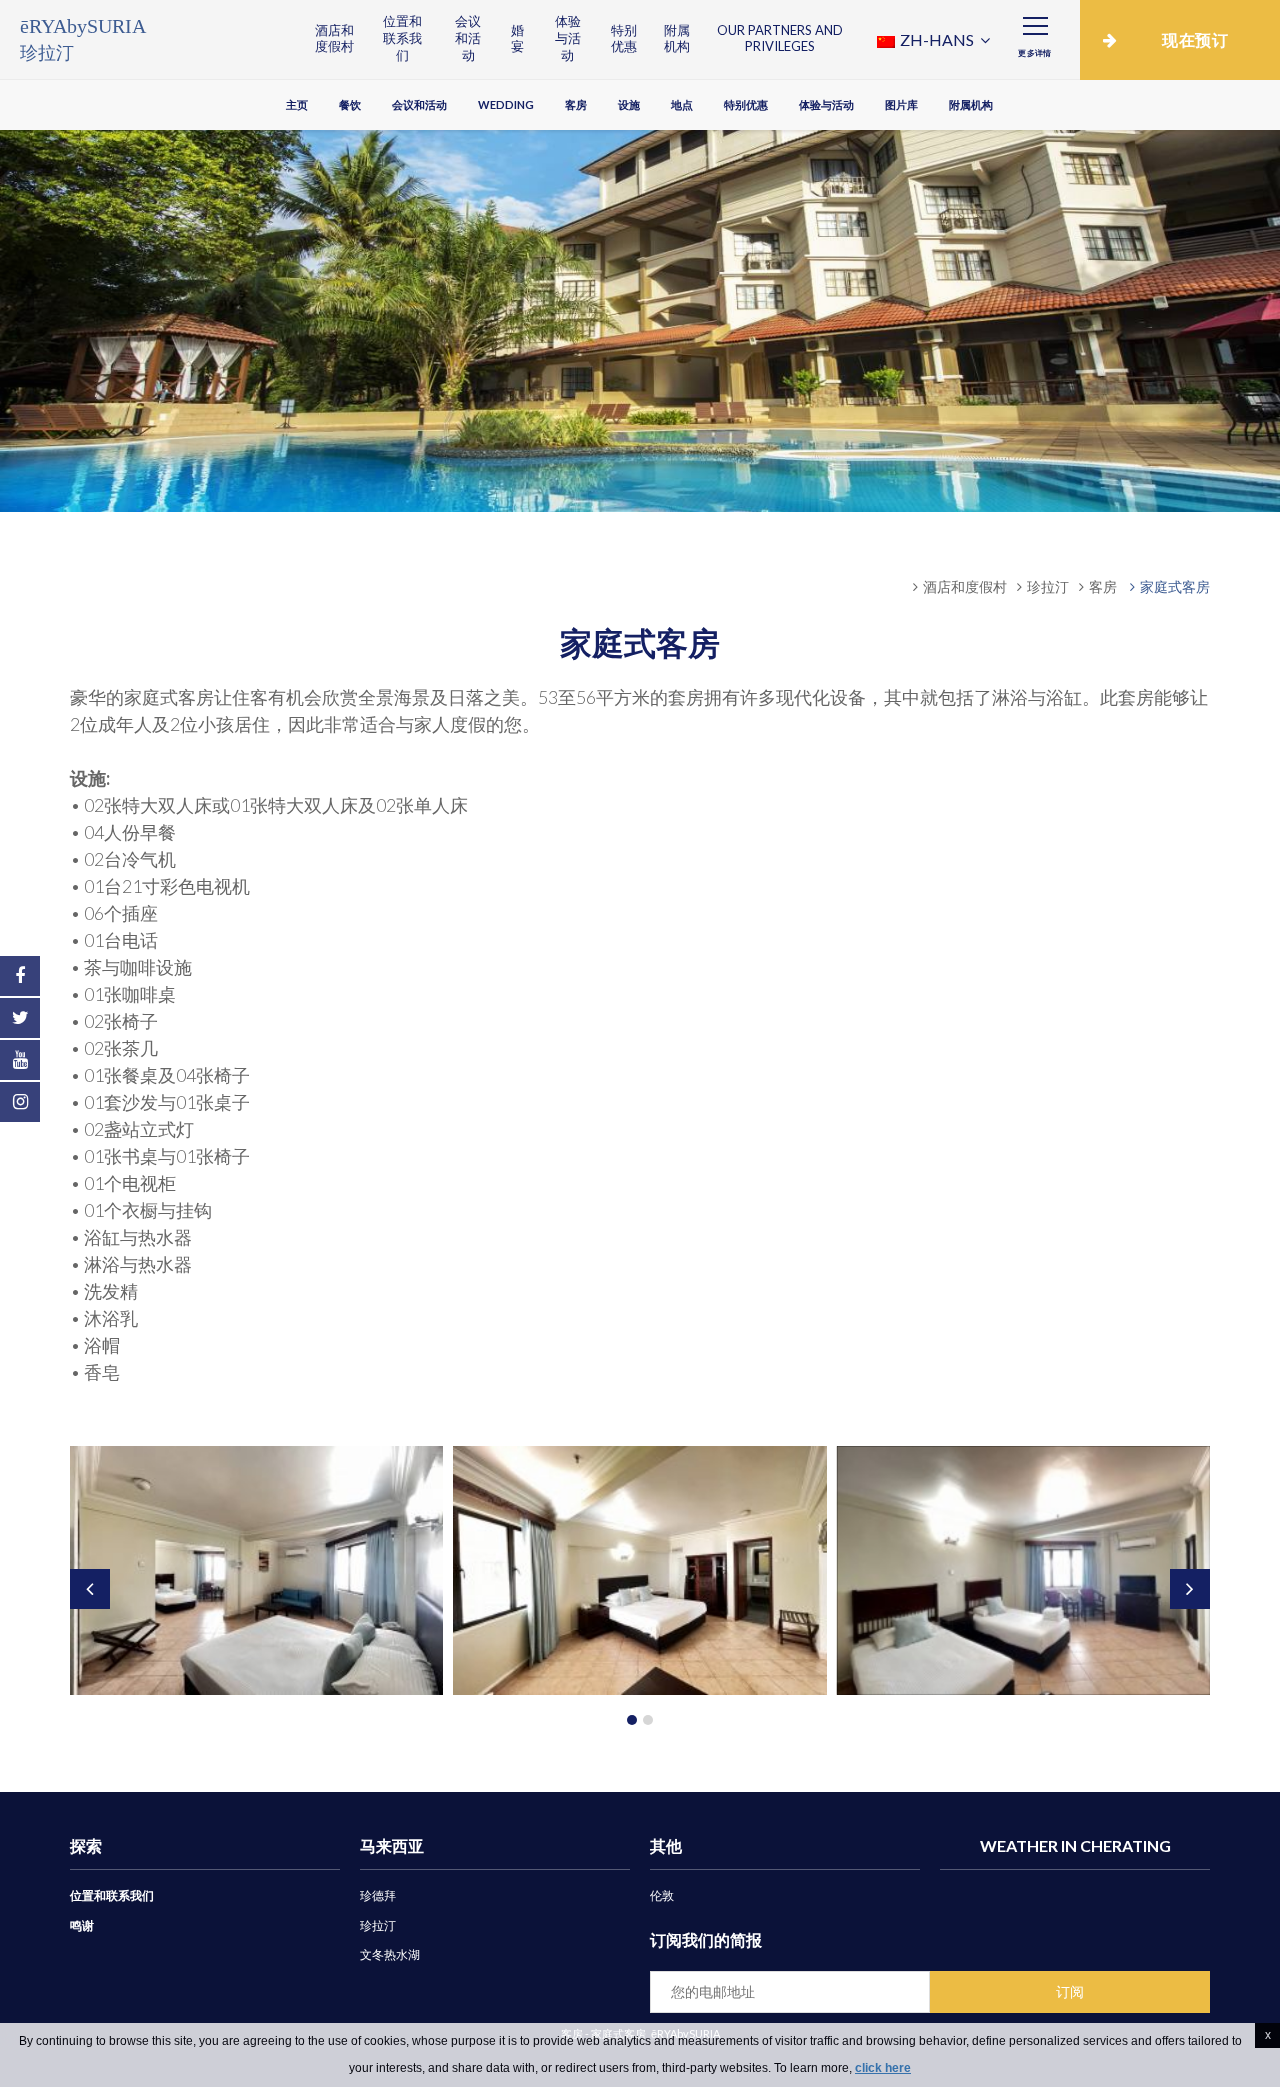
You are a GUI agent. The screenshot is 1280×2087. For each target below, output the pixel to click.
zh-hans (937, 39)
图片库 (901, 104)
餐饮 (350, 104)
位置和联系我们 (402, 38)
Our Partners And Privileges (780, 38)
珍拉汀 (1048, 586)
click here (883, 2068)
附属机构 (677, 38)
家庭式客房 (1175, 586)
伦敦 (662, 1895)
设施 (629, 104)
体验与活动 (568, 38)
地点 (682, 104)
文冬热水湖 (390, 1954)
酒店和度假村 (334, 38)
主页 (297, 104)
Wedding (506, 104)
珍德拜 (378, 1895)
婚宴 (517, 38)
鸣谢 (82, 1925)
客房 (576, 104)
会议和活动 (468, 38)
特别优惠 (624, 38)
